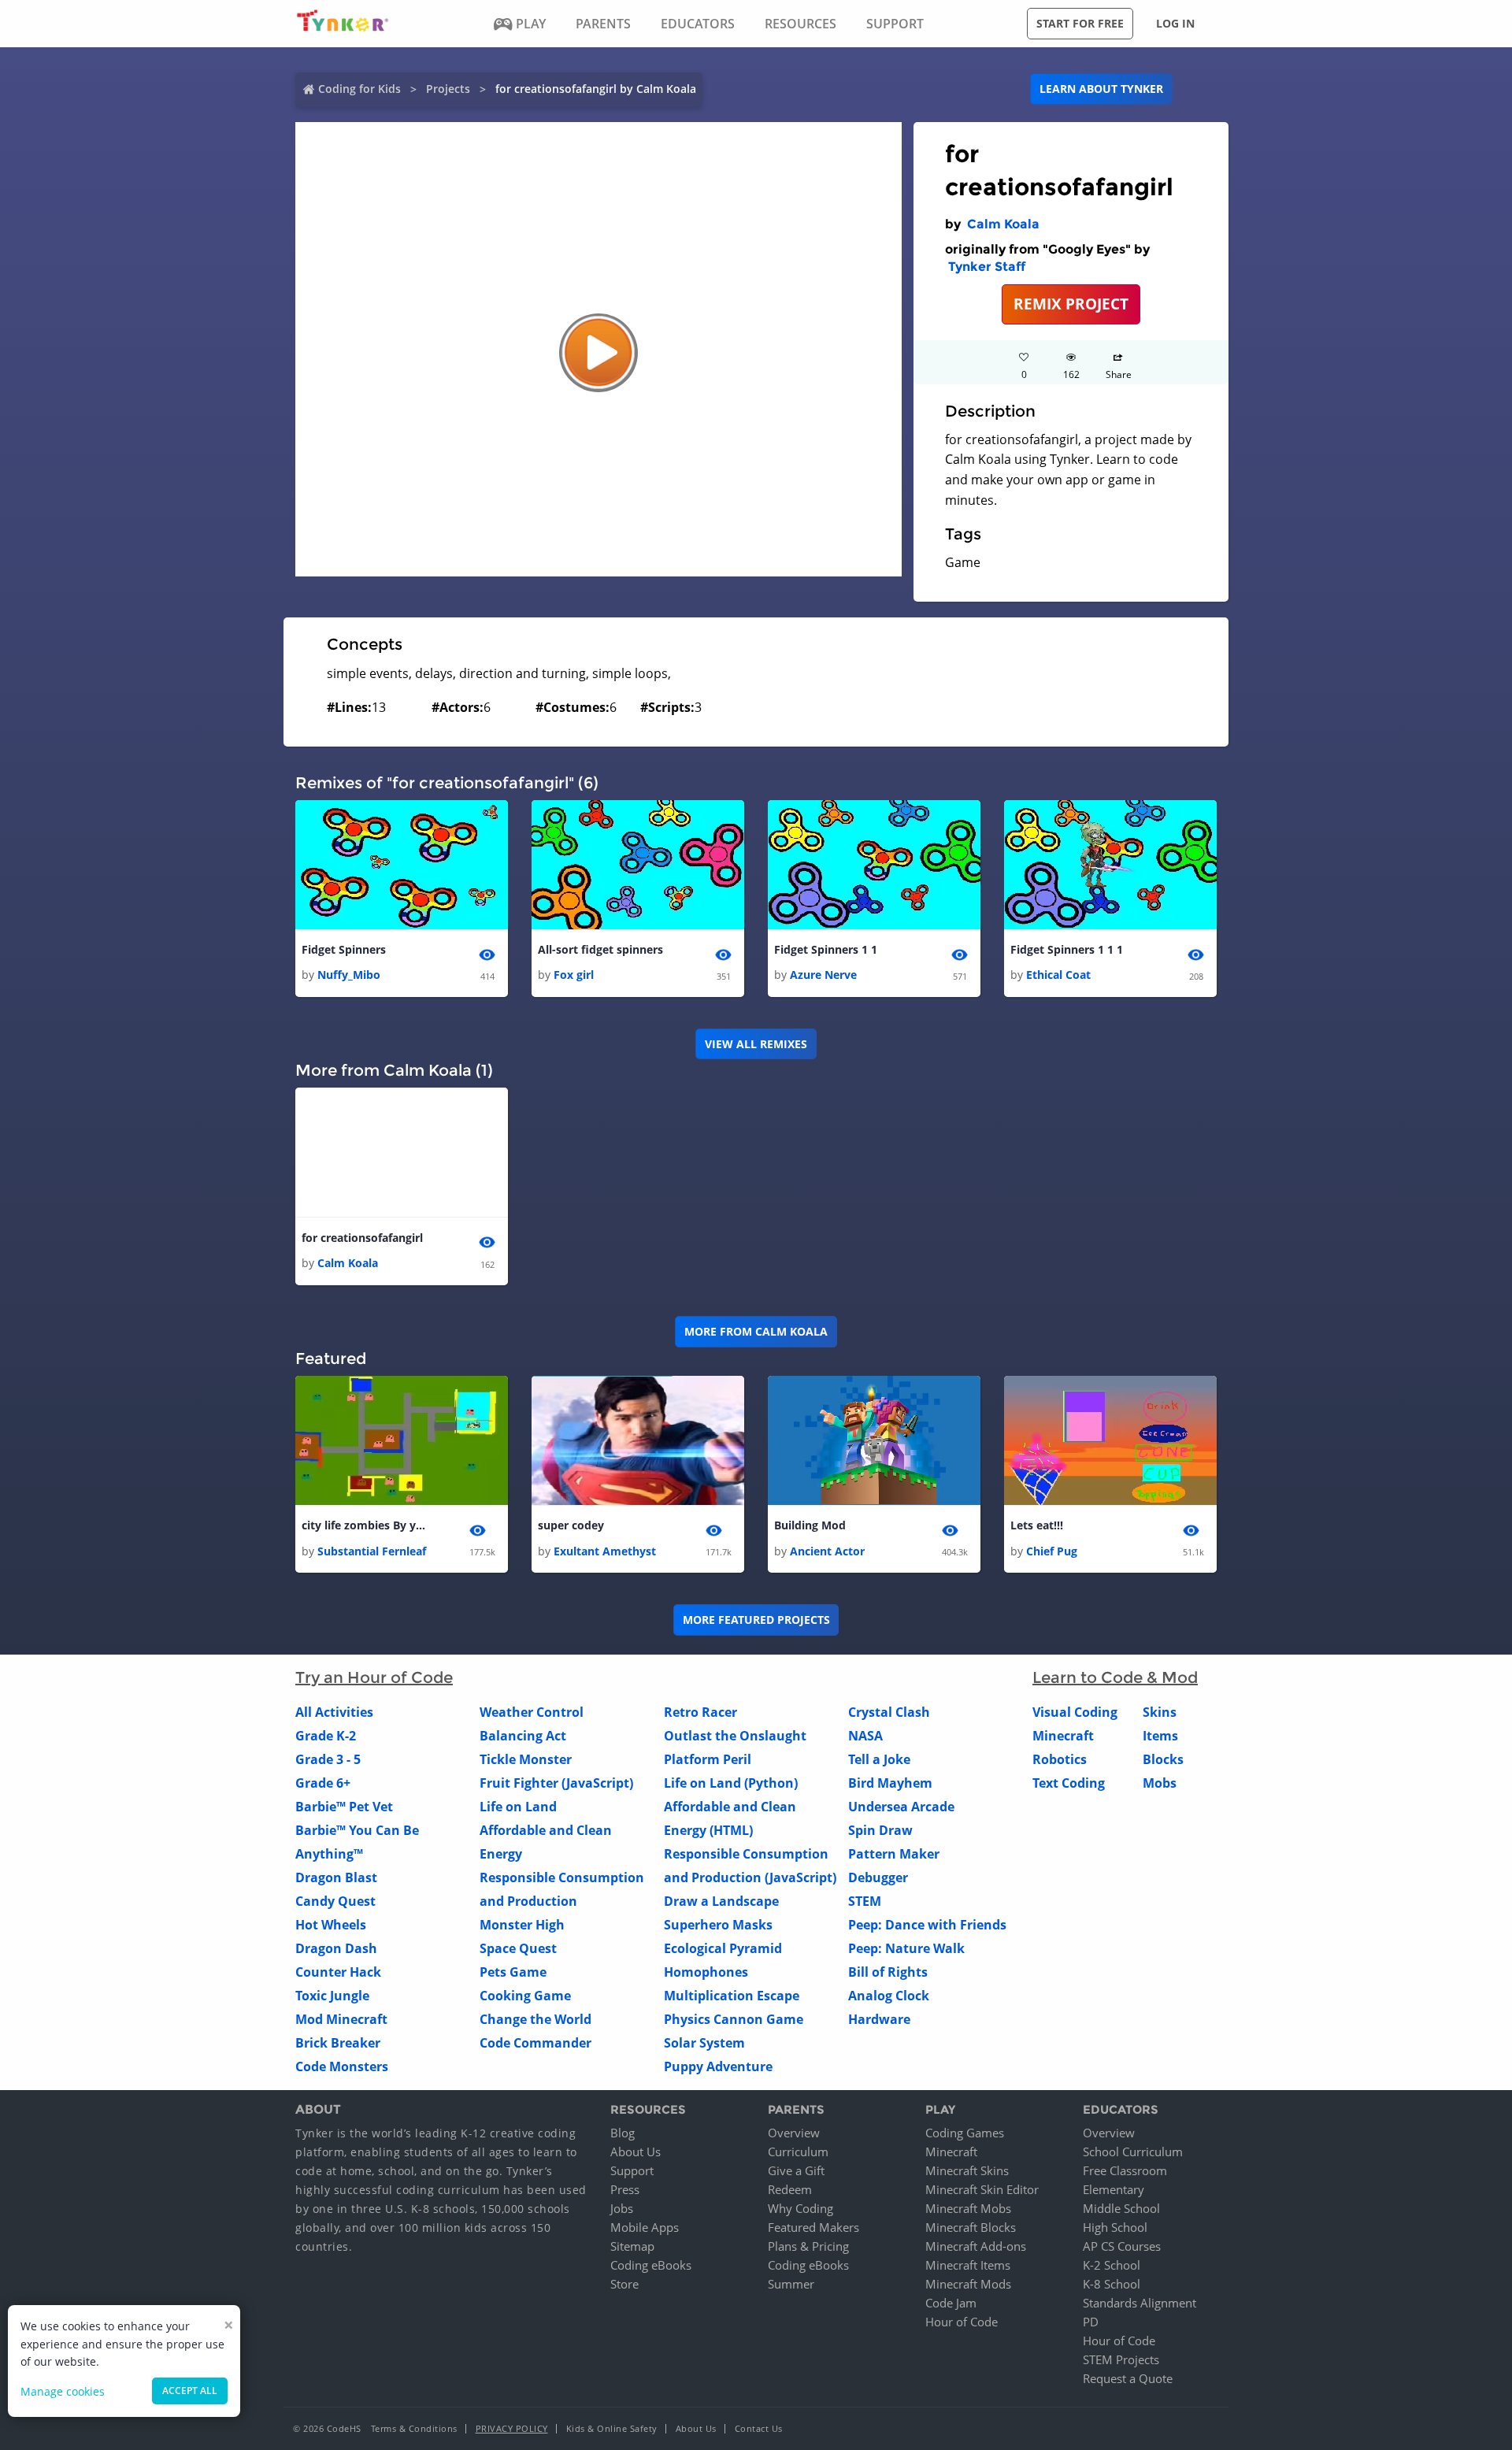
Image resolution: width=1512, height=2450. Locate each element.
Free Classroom (1125, 2170)
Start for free (1080, 23)
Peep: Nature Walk (906, 1948)
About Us (636, 2152)
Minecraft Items (968, 2265)
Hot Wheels (331, 1925)
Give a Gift (796, 2170)
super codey (571, 1525)
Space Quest (518, 1948)
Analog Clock (889, 1996)
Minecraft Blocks (971, 2227)
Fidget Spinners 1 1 (826, 949)
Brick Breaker (338, 2043)
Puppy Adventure (718, 2066)
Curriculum (798, 2152)
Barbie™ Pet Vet (344, 1807)
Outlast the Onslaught (735, 1736)
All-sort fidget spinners (600, 949)
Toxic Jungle (332, 1996)
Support (632, 2170)
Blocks (1163, 1759)
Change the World (535, 2019)
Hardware (879, 2019)
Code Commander (535, 2043)
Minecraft (1063, 1736)
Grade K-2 (326, 1736)
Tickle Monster (526, 1759)
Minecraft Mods (968, 2284)
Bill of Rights (888, 1972)
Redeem (790, 2189)
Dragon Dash (336, 1948)
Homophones (706, 1972)
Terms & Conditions (414, 2428)
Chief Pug (1052, 1551)
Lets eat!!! (1037, 1525)
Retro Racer (700, 1712)
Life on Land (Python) (731, 1783)
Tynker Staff (987, 267)
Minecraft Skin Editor (982, 2189)
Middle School (1121, 2208)
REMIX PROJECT (1071, 304)
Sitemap (632, 2246)
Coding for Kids (359, 89)
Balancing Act (523, 1736)
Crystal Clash (889, 1712)
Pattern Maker (894, 1854)
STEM (865, 1901)
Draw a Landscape (721, 1901)
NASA (865, 1736)
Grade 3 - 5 (328, 1759)
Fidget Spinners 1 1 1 (1067, 949)
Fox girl (574, 975)
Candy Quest (335, 1901)
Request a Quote (1128, 2378)
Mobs (1160, 1783)
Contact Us (759, 2428)
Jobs (622, 2208)
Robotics (1060, 1759)
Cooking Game (525, 1996)
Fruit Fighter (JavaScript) (556, 1783)
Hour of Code (962, 2322)
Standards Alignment (1140, 2303)
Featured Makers (813, 2227)
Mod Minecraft (341, 2019)
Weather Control (532, 1712)
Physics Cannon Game (734, 2019)
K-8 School (1112, 2284)
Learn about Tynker (1101, 89)
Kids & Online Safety (612, 2428)
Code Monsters (342, 2066)
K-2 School (1112, 2265)
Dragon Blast (336, 1877)
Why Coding (800, 2208)
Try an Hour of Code (374, 1677)
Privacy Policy (512, 2428)
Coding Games (965, 2133)
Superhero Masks (718, 1925)
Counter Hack (338, 1972)
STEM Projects (1121, 2359)
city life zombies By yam (365, 1525)
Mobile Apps (645, 2227)
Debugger (878, 1877)
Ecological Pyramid (723, 1948)
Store (624, 2284)
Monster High (522, 1925)
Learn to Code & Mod (1115, 1677)
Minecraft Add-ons (976, 2246)
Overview (794, 2133)
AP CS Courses (1122, 2246)
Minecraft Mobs (968, 2208)
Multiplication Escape (732, 1996)
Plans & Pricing (808, 2246)
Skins (1160, 1712)
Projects (448, 89)
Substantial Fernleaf (372, 1551)
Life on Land (518, 1807)
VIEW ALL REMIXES (756, 1044)
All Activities (334, 1712)
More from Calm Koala (756, 1331)
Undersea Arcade (901, 1807)
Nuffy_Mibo (349, 975)
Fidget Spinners (344, 949)
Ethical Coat (1058, 975)
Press (625, 2189)
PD (1091, 2322)
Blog (623, 2133)
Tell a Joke (879, 1759)
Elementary (1114, 2189)
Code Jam (951, 2303)
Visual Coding (1075, 1712)
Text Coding (1069, 1783)
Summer (791, 2284)
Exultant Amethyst (605, 1551)
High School (1115, 2227)
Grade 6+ (323, 1783)
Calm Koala (1003, 224)
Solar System (704, 2043)
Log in (1175, 23)
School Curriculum (1133, 2152)
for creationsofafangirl (362, 1238)
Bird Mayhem (890, 1783)
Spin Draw (880, 1830)
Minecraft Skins (967, 2170)
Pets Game (513, 1972)
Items (1160, 1736)
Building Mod (810, 1525)
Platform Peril (708, 1759)
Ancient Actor (827, 1551)
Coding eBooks (651, 2265)
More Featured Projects (756, 1620)
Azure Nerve (823, 975)
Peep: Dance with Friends (927, 1925)
